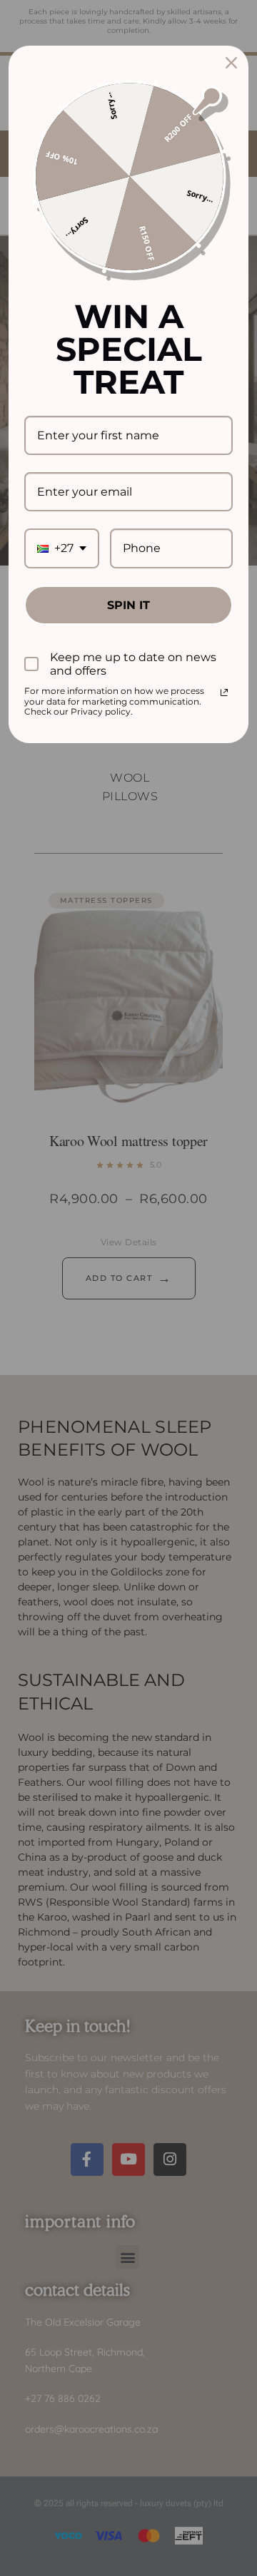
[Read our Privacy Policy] (224, 692)
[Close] (231, 63)
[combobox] (62, 548)
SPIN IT (128, 605)
